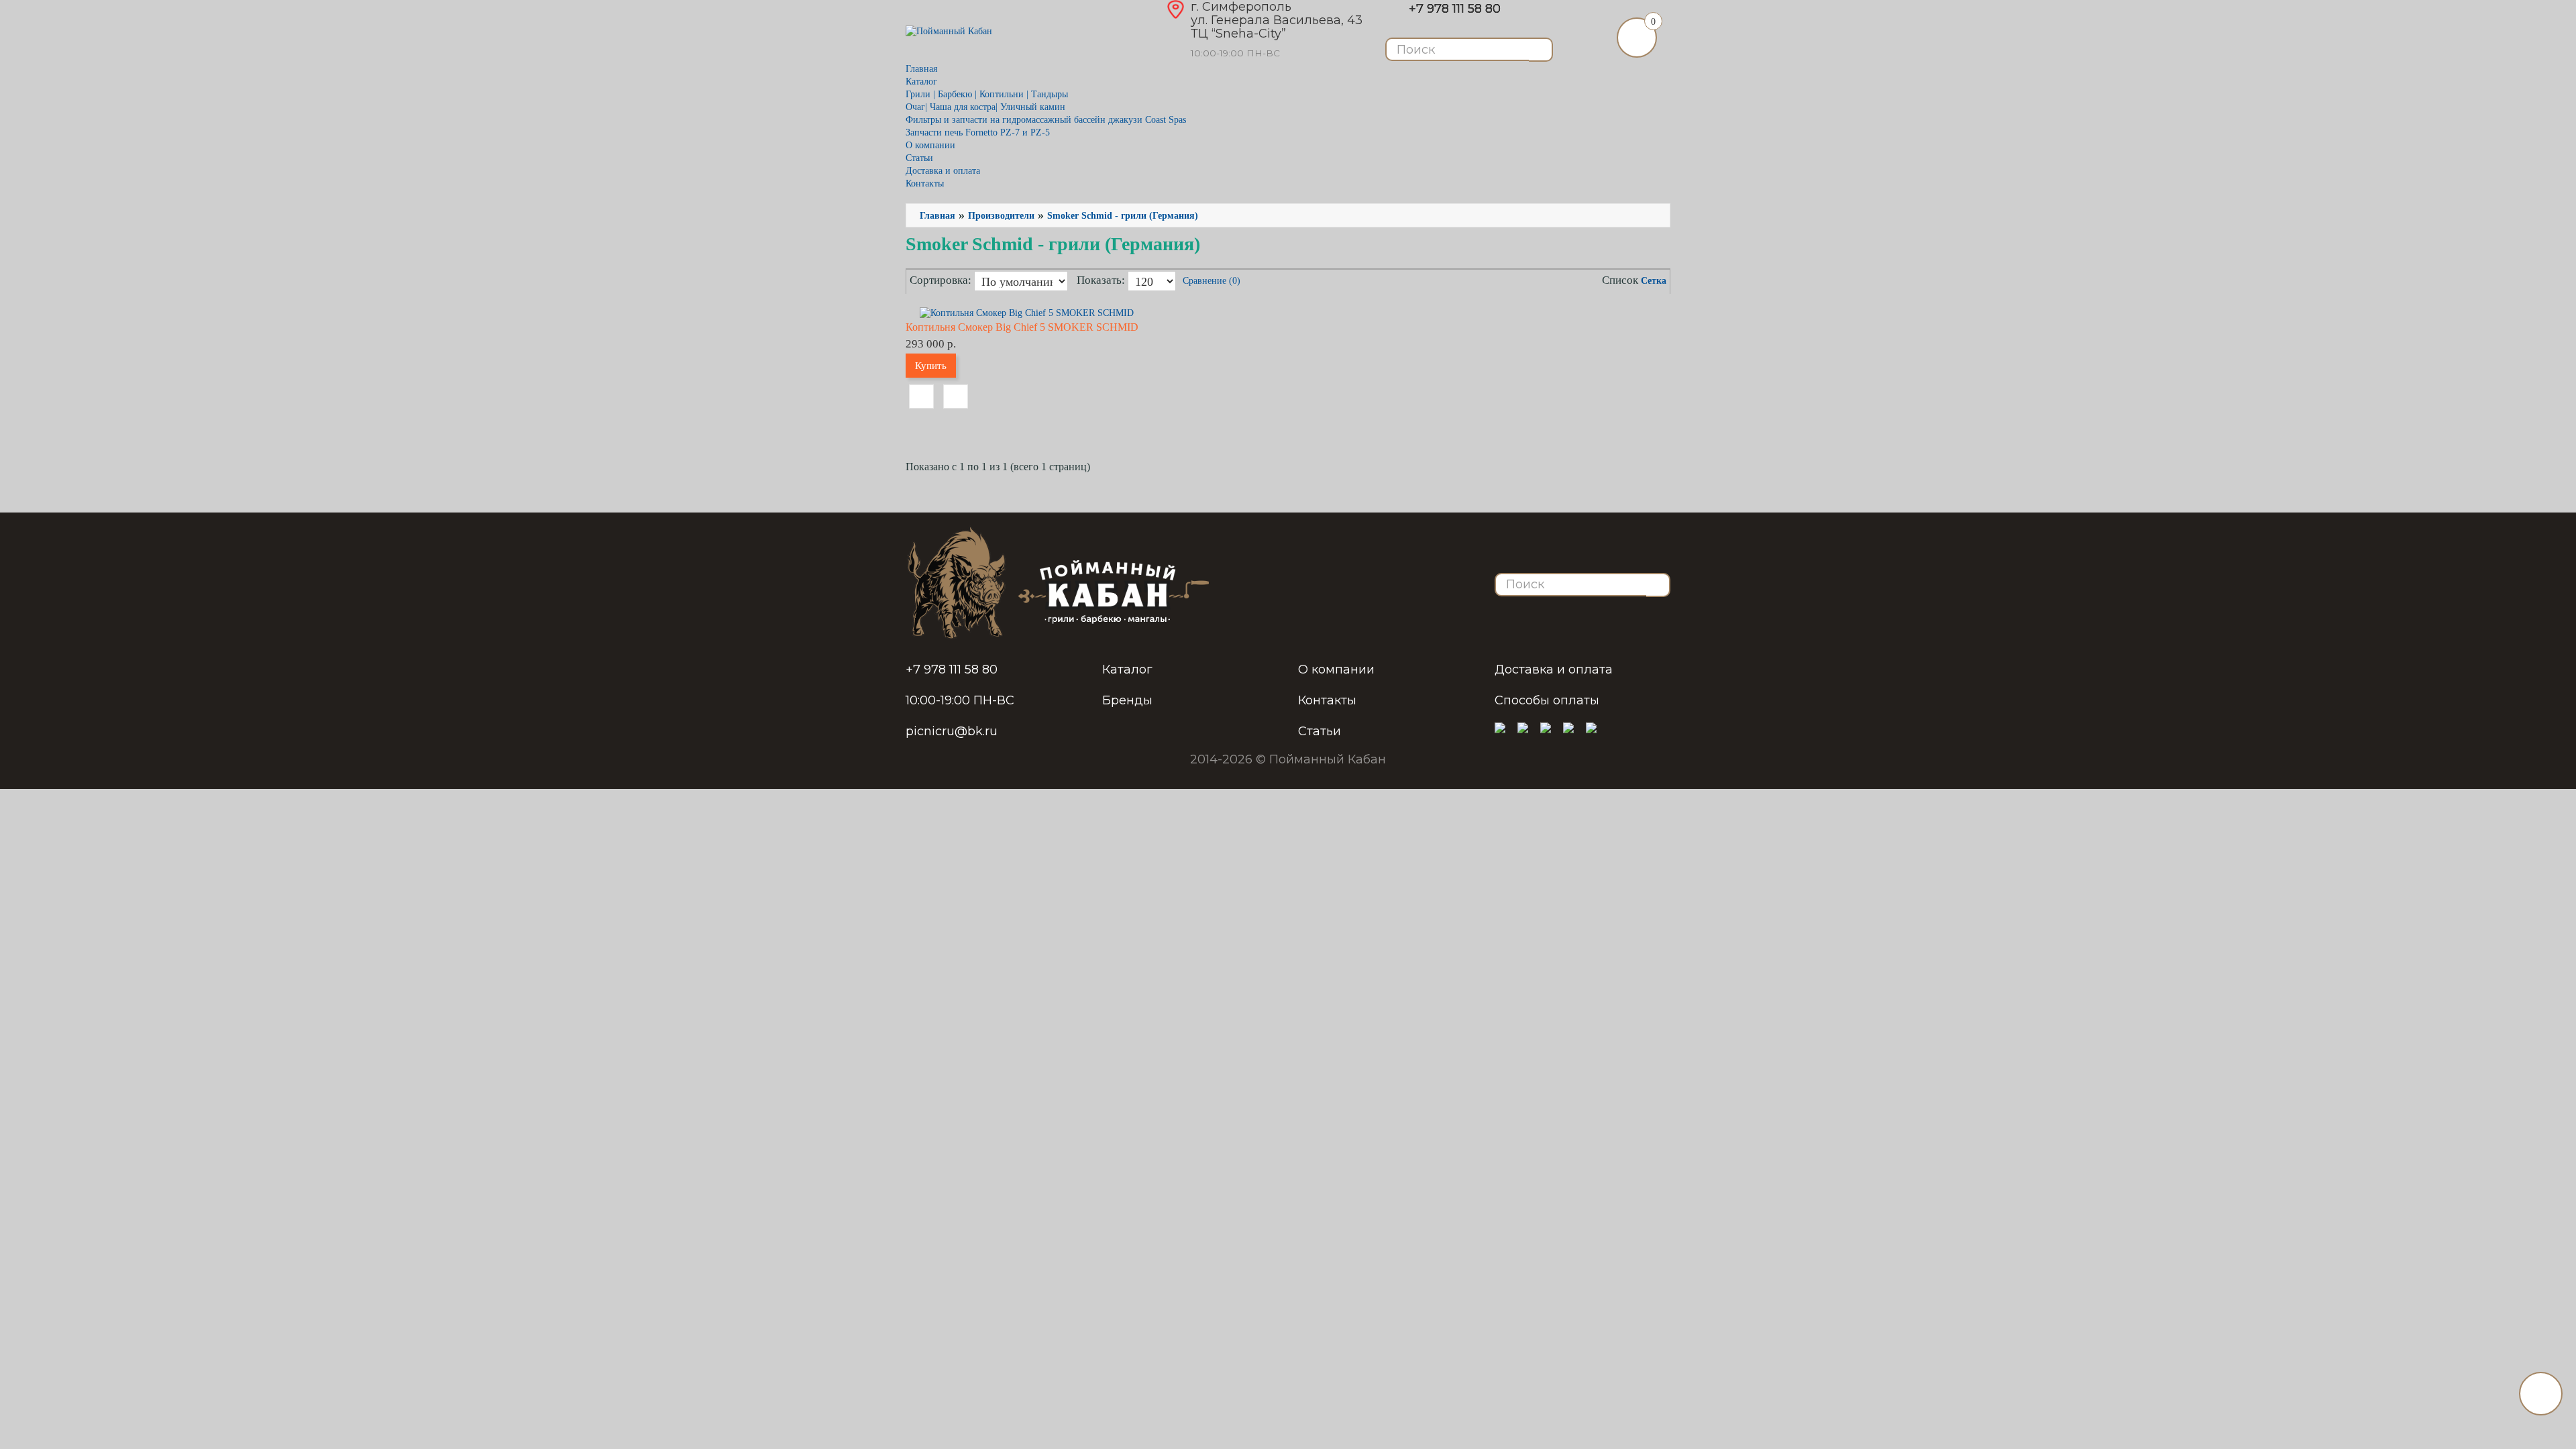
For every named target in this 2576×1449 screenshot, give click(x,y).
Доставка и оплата (943, 171)
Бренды (1127, 700)
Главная (921, 69)
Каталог (1127, 669)
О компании (930, 145)
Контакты (925, 183)
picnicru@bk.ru (952, 731)
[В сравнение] (956, 396)
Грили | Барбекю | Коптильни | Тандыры (987, 94)
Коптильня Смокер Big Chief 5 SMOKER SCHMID (1022, 327)
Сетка (1654, 281)
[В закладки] (921, 396)
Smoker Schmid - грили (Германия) (1123, 216)
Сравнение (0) (1212, 281)
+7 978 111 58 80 (1455, 9)
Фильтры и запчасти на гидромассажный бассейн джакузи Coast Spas (1046, 120)
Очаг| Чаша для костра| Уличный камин (985, 107)
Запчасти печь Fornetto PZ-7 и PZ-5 (978, 132)
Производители (1001, 216)
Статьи (919, 158)
